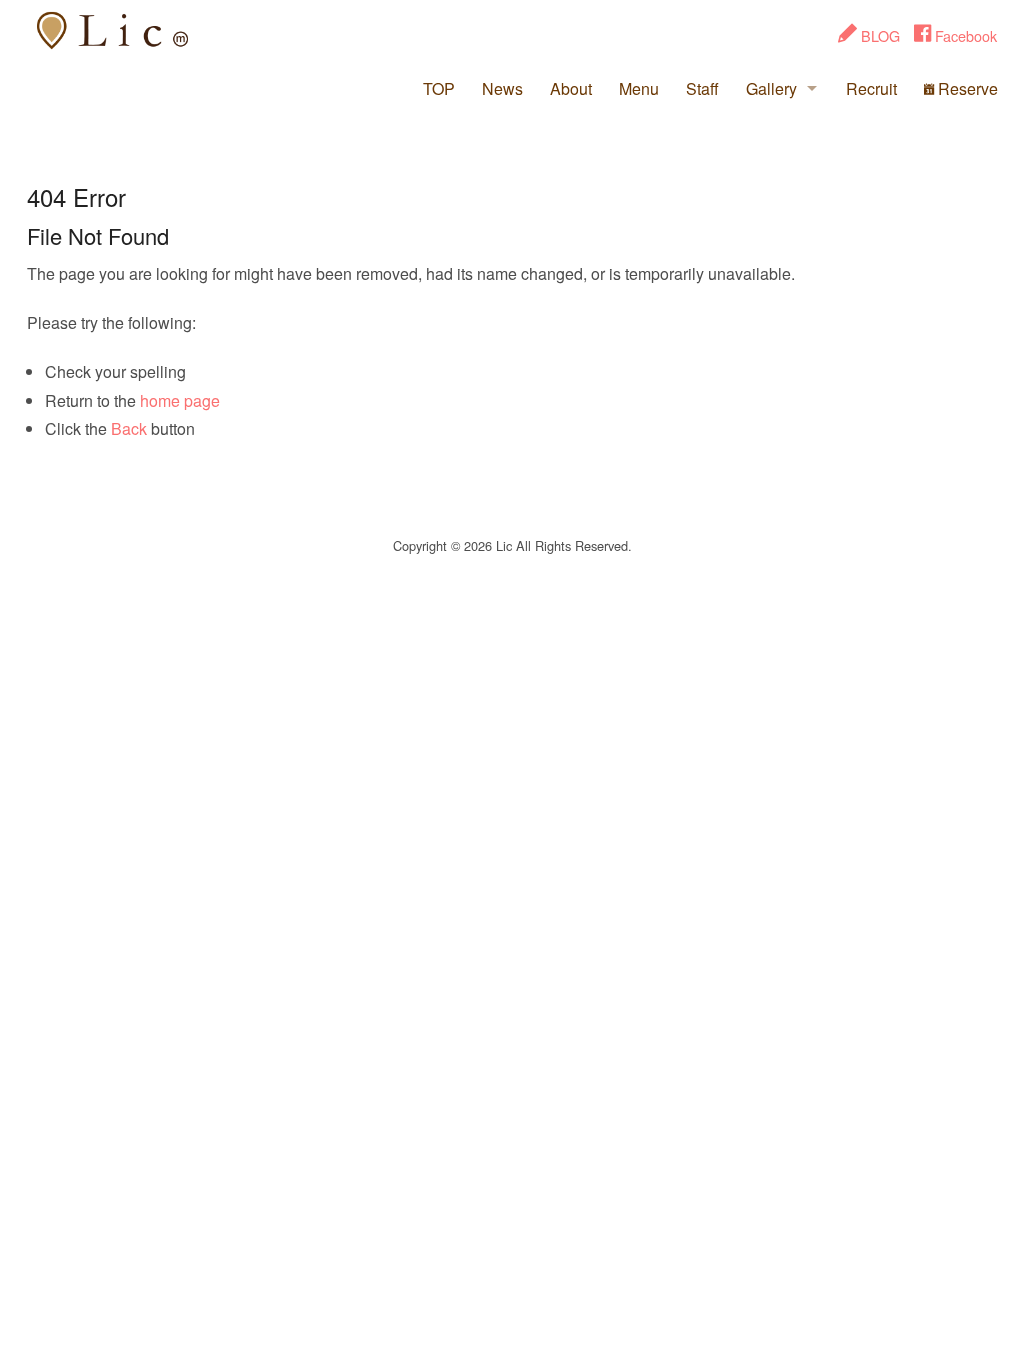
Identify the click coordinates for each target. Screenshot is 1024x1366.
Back (129, 428)
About (571, 88)
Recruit (871, 88)
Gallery (771, 88)
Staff (702, 88)
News (502, 88)
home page (180, 400)
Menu (639, 88)
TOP (439, 88)
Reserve (966, 88)
